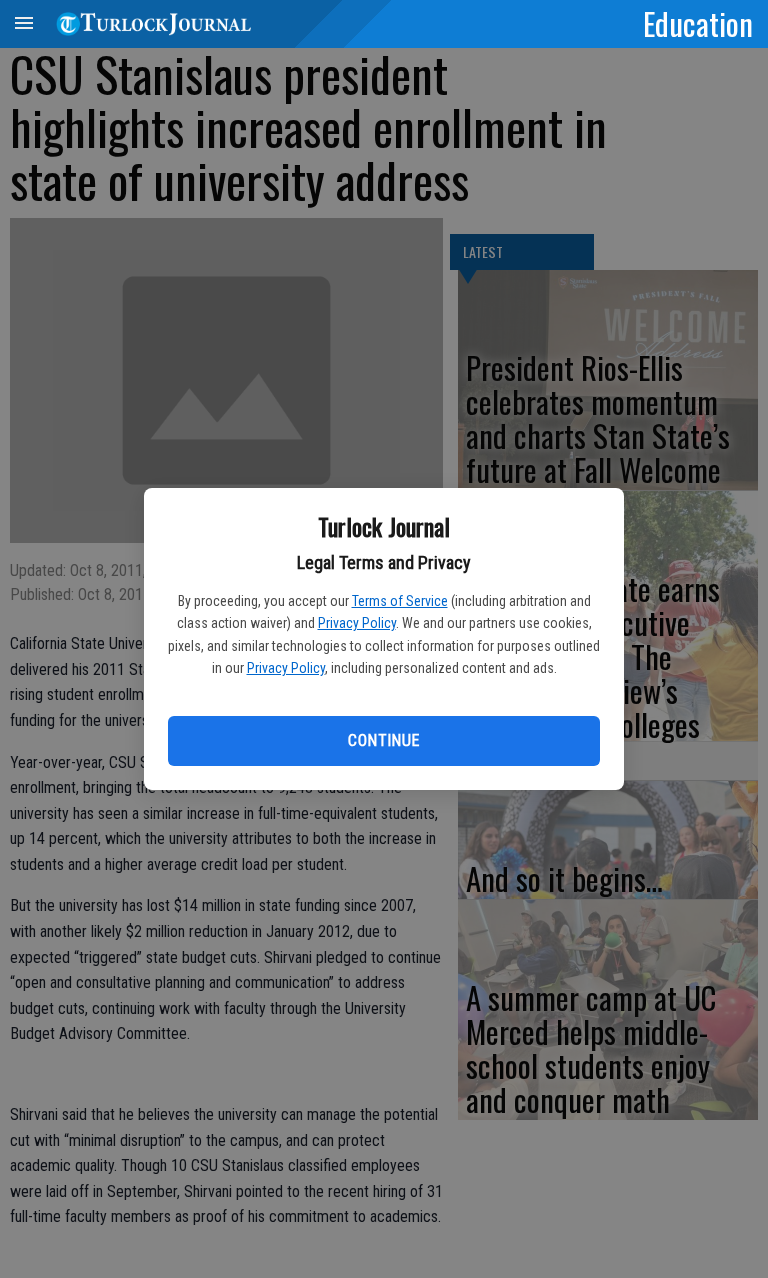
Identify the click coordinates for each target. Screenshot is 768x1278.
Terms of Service (400, 601)
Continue (383, 740)
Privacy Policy (357, 623)
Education (698, 23)
